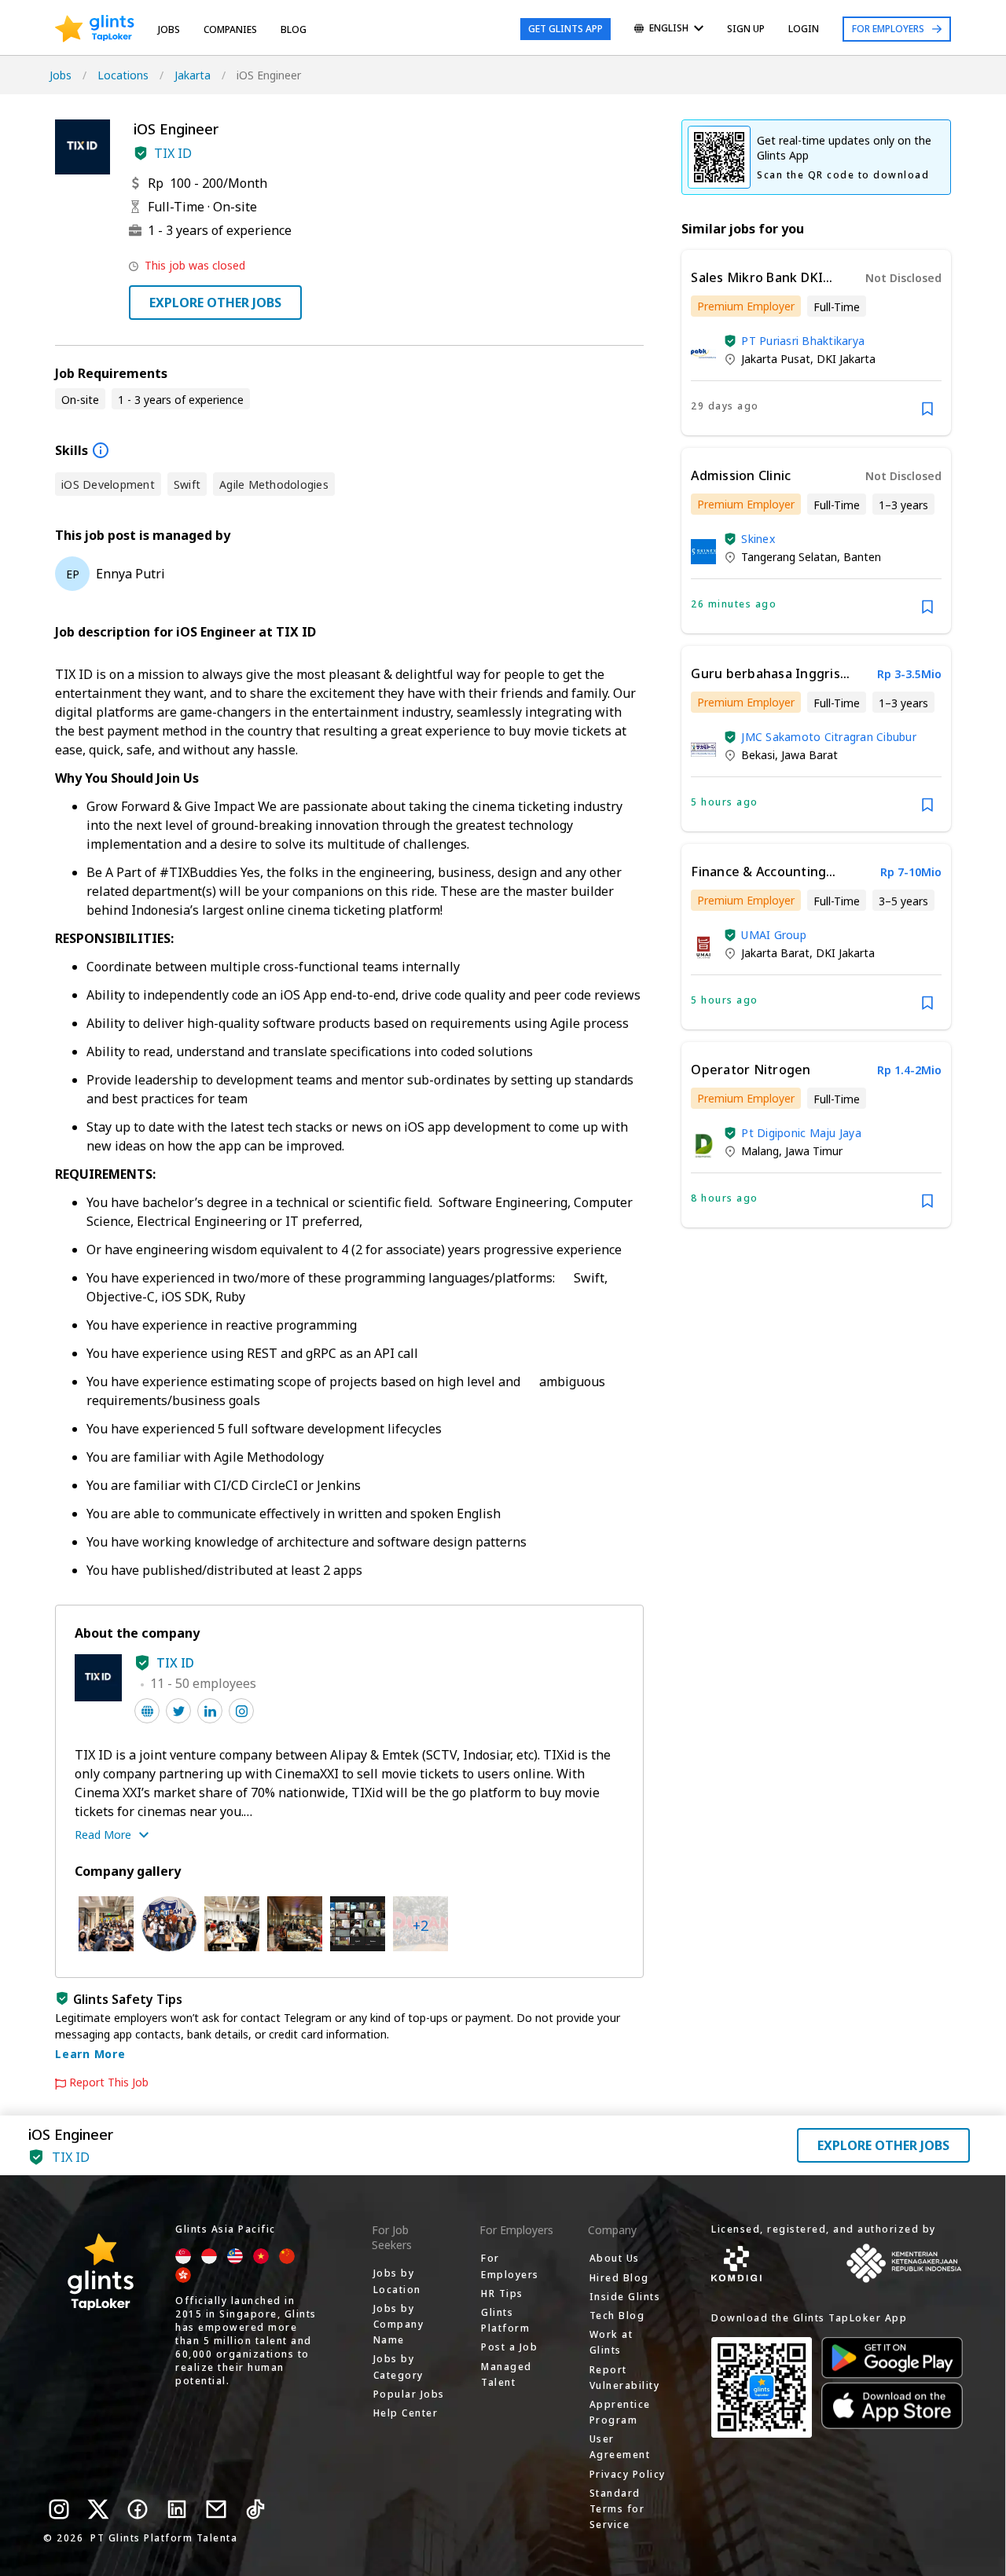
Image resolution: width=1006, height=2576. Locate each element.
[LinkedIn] (177, 2509)
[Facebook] (138, 2509)
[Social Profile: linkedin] (210, 1711)
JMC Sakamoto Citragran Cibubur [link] (829, 737)
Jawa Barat (810, 755)
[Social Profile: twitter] (178, 1711)
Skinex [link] (758, 539)
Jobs (169, 29)
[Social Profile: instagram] (241, 1711)
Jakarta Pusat (776, 359)
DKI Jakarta (846, 359)
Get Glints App (565, 29)
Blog (294, 29)
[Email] (216, 2509)
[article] (816, 343)
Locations (123, 75)
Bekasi (758, 755)
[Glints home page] (95, 29)
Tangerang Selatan (789, 557)
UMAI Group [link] (774, 935)
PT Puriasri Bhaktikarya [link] (803, 341)
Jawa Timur (814, 1151)
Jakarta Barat (775, 953)
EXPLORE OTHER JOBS (215, 303)
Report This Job (109, 2082)
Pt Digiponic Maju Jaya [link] (801, 1133)
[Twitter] (98, 2509)
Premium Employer (746, 306)
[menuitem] (669, 29)
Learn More (90, 2054)
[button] (141, 153)
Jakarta (193, 75)
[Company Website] (147, 1711)
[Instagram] (59, 2509)
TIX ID (173, 153)
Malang (760, 1151)
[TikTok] (255, 2509)
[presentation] (95, 29)
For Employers (888, 29)
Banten (862, 557)
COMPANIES (230, 29)
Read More (103, 1835)
